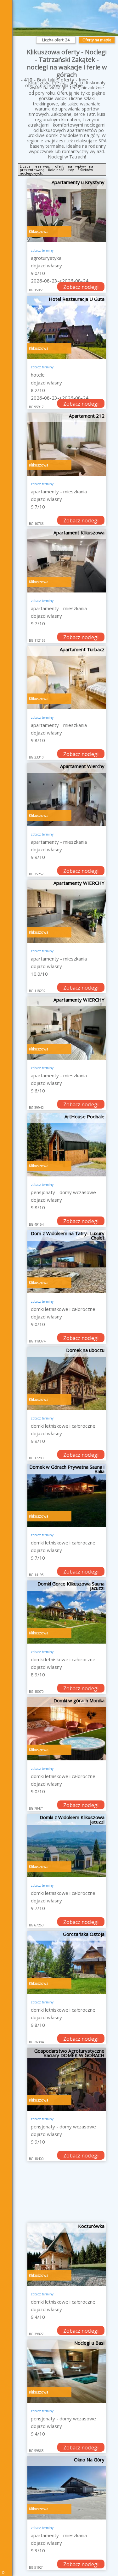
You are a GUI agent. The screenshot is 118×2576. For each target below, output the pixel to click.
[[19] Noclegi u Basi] (67, 2371)
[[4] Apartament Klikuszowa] (67, 561)
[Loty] (8, 77)
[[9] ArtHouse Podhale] (67, 1145)
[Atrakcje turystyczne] (8, 110)
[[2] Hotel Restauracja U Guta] (67, 327)
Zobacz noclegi (81, 287)
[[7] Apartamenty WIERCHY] (67, 911)
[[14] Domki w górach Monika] (67, 1729)
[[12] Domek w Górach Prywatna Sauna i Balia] (67, 1495)
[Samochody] (8, 93)
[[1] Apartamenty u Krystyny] (67, 211)
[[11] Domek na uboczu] (67, 1378)
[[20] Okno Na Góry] (67, 2488)
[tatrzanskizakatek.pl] (8, 6)
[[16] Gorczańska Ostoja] (67, 1962)
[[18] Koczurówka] (67, 2254)
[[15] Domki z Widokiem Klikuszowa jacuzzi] (67, 1846)
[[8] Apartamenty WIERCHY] (67, 1028)
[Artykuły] (8, 60)
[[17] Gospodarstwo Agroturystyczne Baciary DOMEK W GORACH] (67, 2079)
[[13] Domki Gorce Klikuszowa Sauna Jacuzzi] (67, 1612)
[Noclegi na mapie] (8, 43)
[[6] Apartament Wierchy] (67, 794)
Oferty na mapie (97, 40)
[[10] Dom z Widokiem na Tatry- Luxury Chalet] (67, 1262)
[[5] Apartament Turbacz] (67, 678)
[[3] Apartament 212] (67, 444)
